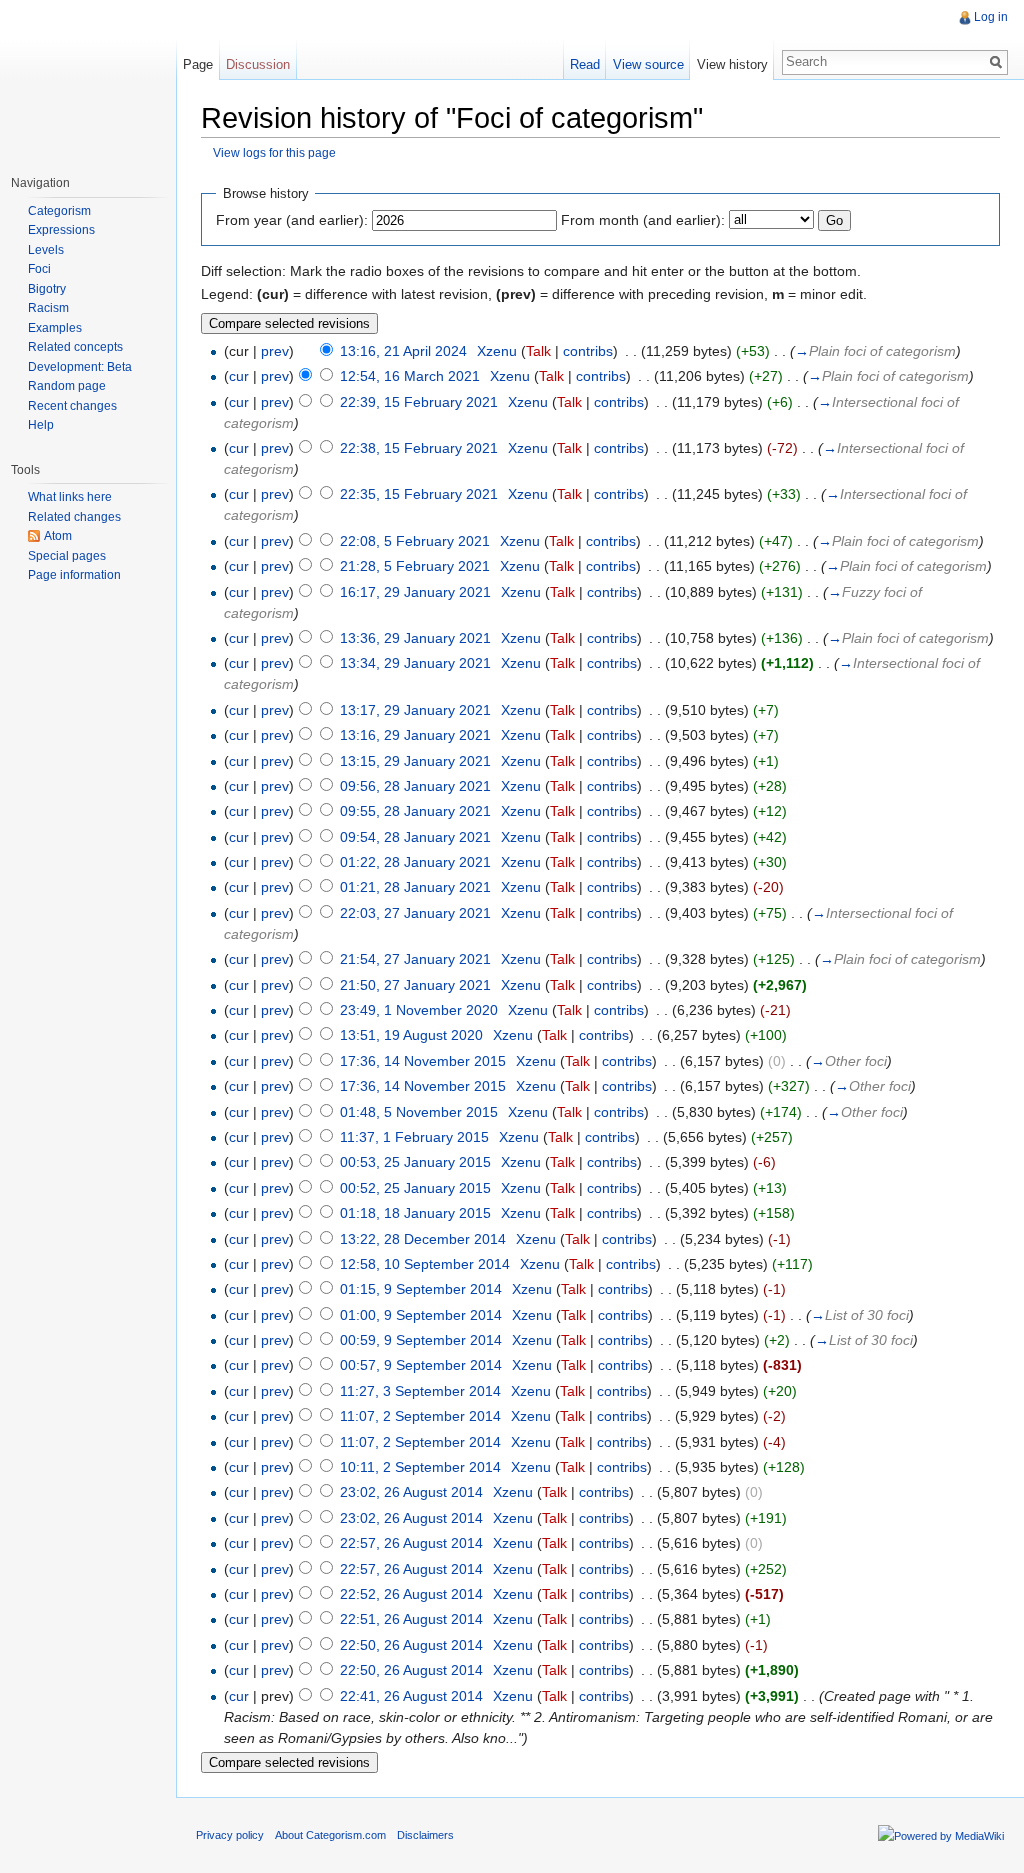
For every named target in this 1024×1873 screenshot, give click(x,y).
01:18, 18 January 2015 (415, 1213)
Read (585, 64)
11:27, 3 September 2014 (420, 1391)
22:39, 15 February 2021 (419, 402)
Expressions (61, 230)
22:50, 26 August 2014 (411, 1645)
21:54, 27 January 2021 (415, 959)
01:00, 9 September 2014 (421, 1315)
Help (41, 425)
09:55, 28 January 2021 (415, 811)
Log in (991, 17)
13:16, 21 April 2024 (403, 351)
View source (648, 64)
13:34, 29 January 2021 (415, 663)
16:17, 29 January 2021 (415, 592)
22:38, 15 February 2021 (419, 448)
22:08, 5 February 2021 (415, 541)
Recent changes (72, 406)
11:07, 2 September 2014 (420, 1416)
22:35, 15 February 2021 (419, 494)
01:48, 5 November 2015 (419, 1112)
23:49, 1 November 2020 (419, 1010)
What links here (70, 497)
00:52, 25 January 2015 (415, 1188)
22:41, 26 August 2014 (411, 1696)
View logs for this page (274, 152)
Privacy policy (230, 1835)
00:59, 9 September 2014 (421, 1340)
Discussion (258, 64)
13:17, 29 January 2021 (415, 710)
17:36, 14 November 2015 (423, 1061)
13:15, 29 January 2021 (415, 761)
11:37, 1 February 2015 (414, 1137)
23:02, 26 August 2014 (411, 1492)
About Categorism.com (330, 1835)
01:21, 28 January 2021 (415, 887)
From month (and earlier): (643, 220)
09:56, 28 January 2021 (415, 786)
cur (239, 376)
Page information (74, 575)
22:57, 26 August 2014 (411, 1543)
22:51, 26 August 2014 (411, 1619)
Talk (538, 351)
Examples (55, 328)
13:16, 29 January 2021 (415, 735)
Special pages (67, 556)
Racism (48, 308)
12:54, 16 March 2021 (410, 376)
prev (275, 351)
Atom (58, 536)
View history (732, 64)
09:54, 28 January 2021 (415, 837)
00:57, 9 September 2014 (421, 1365)
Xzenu (497, 351)
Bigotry (47, 289)
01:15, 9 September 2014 (421, 1289)
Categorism (59, 211)
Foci (39, 269)
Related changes (74, 517)
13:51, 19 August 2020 (411, 1035)
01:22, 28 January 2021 (415, 862)
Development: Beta (80, 367)
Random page (67, 386)
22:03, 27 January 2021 (415, 913)
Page (198, 64)
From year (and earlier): (292, 220)
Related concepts (75, 347)
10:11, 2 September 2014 (420, 1467)
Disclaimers (425, 1835)
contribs (588, 351)
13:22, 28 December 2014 (423, 1239)
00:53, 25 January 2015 (415, 1162)
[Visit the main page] (88, 80)
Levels (46, 250)
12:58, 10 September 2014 (425, 1264)
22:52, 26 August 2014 (411, 1594)
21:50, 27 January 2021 (415, 985)
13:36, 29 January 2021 (415, 638)
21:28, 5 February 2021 (415, 566)
